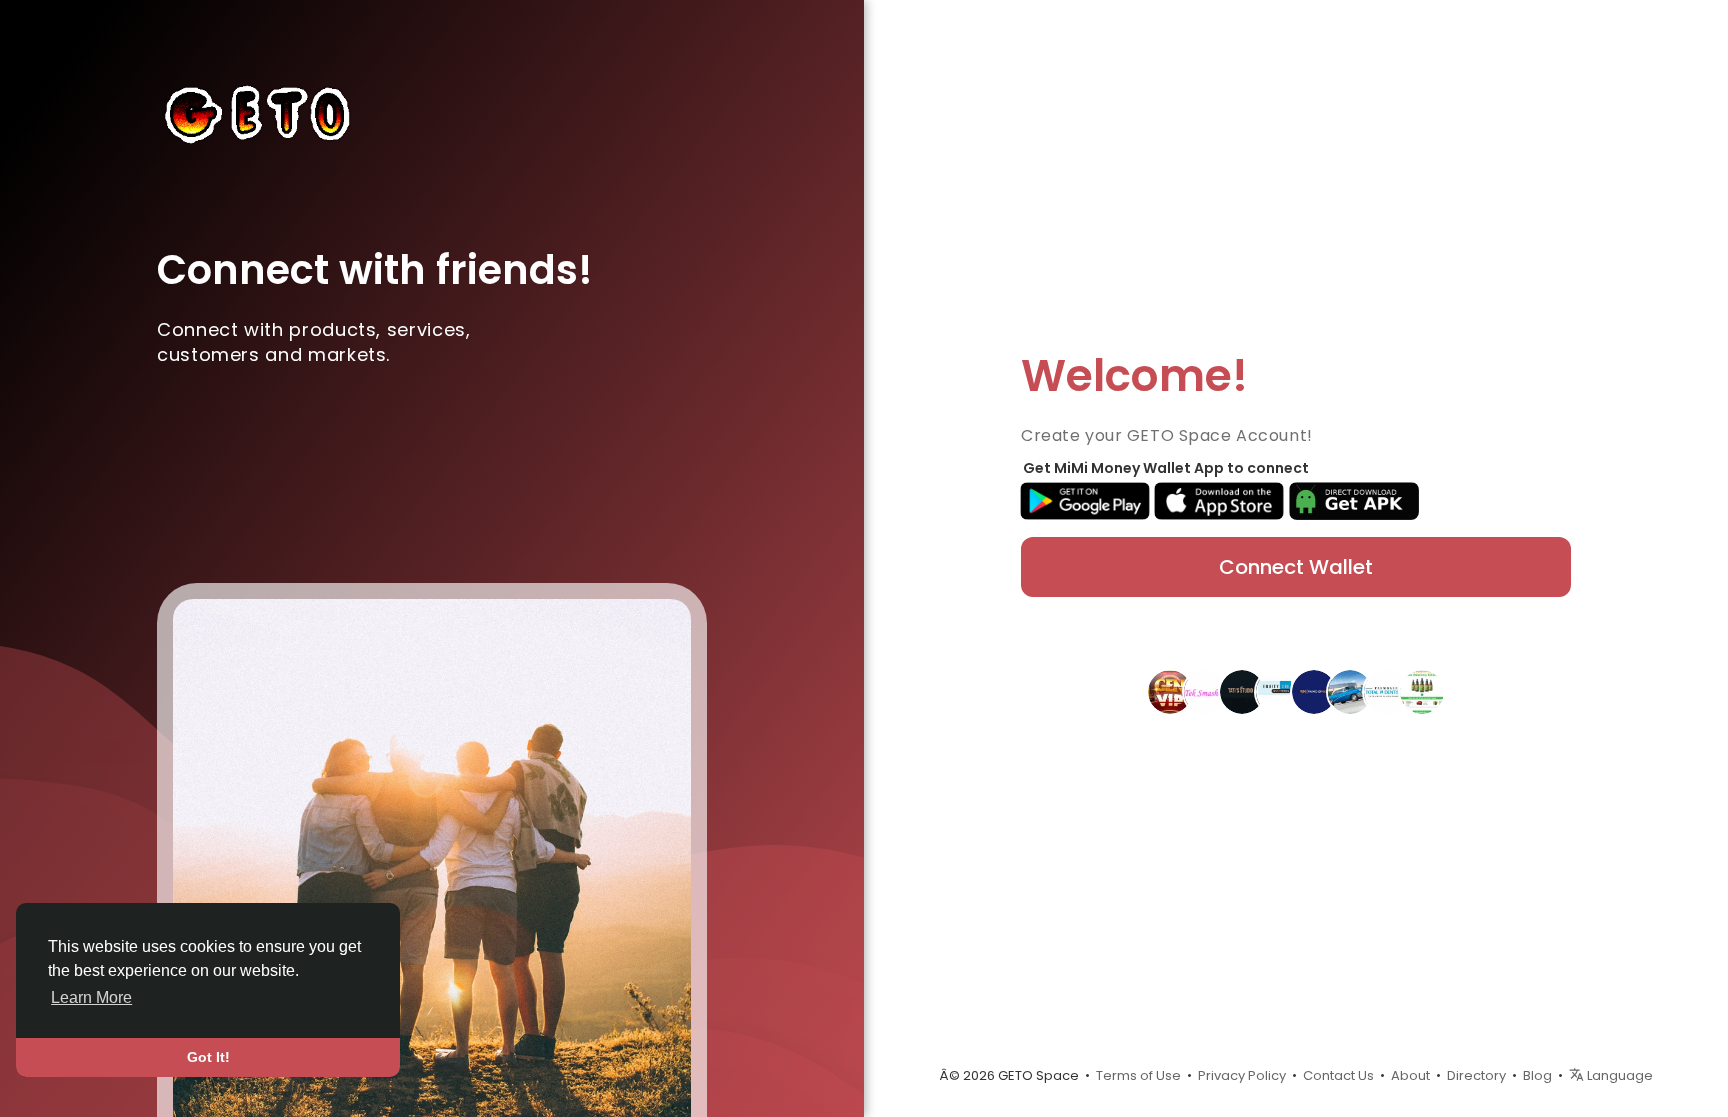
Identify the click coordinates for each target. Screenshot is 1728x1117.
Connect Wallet (1296, 567)
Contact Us (1338, 1075)
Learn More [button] (91, 997)
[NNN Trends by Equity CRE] (1278, 691)
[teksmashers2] (1206, 691)
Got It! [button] (208, 1057)
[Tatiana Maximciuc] (1242, 691)
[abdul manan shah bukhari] (1350, 691)
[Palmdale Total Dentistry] (1386, 691)
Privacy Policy (1242, 1075)
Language (1618, 1075)
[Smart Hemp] (1422, 691)
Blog (1537, 1075)
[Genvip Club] (1170, 691)
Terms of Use (1138, 1075)
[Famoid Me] (1314, 691)
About (1410, 1075)
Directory (1476, 1075)
